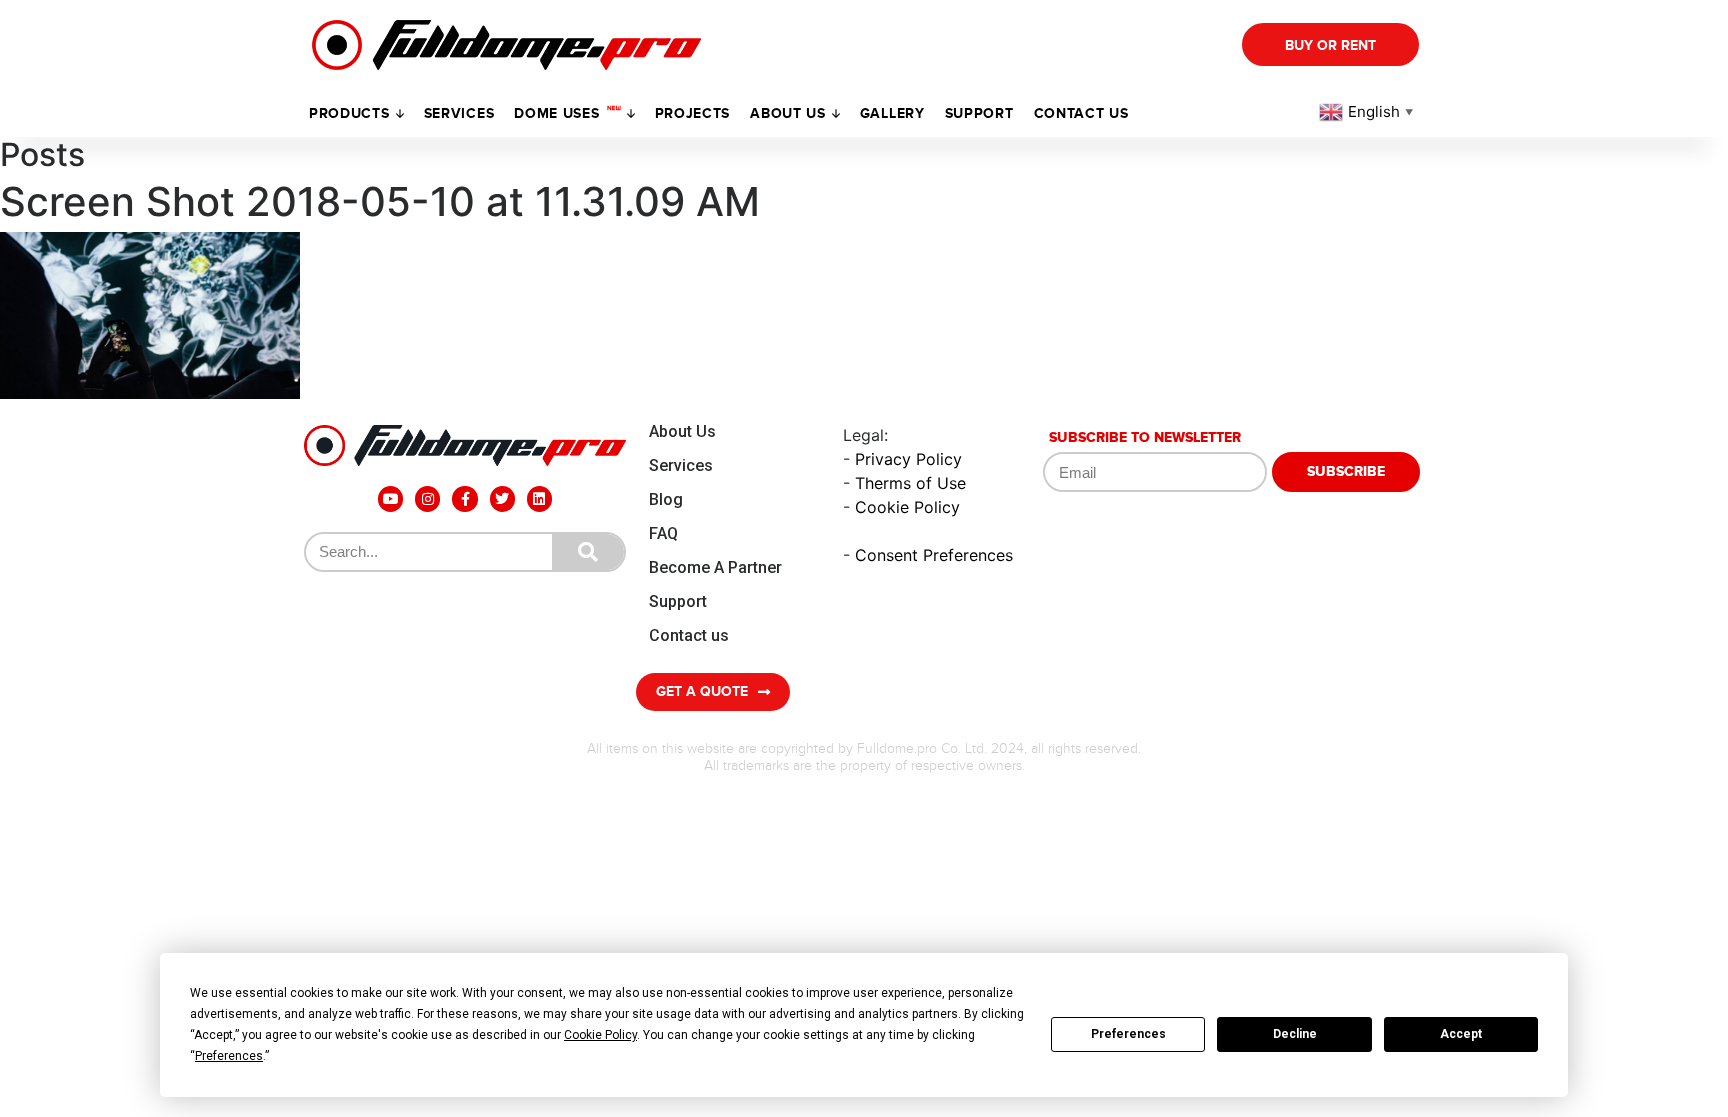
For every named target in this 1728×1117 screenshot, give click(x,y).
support (979, 113)
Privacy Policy (908, 459)
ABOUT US (788, 113)
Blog (666, 499)
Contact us (1081, 113)
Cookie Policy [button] (600, 1035)
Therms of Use (910, 483)
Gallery (892, 113)
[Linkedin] (539, 498)
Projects (693, 113)
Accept (1461, 1034)
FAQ (663, 533)
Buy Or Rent (1330, 45)
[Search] (588, 552)
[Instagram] (427, 498)
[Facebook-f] (464, 498)
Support (678, 601)
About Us (682, 431)
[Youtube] (390, 498)
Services (459, 113)
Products (349, 113)
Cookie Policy (907, 507)
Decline (1295, 1034)
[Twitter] (502, 498)
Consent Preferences (934, 555)
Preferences (1128, 1034)
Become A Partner (715, 567)
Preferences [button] (229, 1056)
